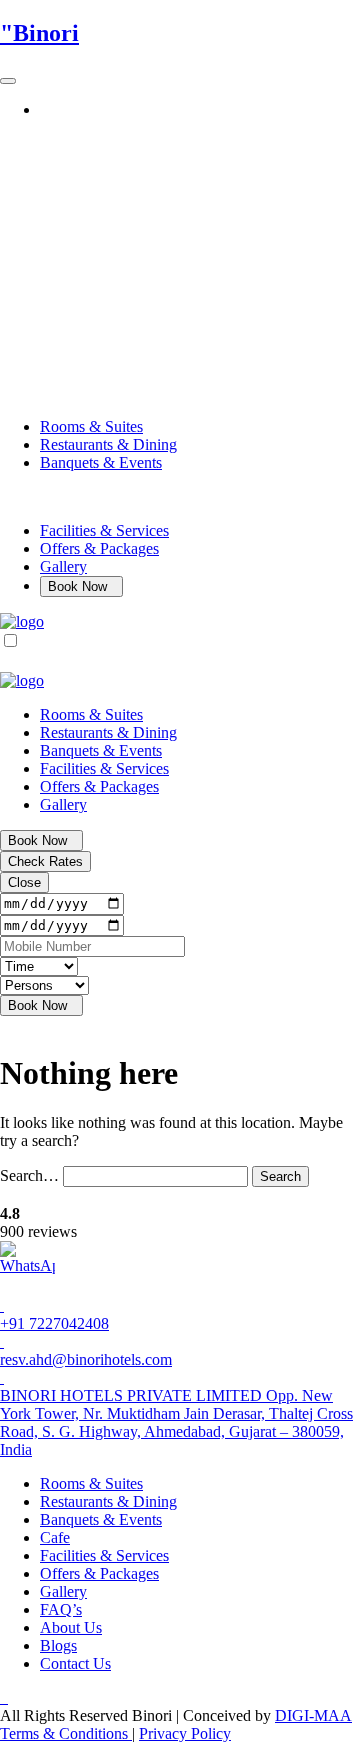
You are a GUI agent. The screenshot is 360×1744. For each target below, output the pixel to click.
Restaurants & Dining (108, 444)
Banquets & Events (101, 462)
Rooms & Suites (91, 426)
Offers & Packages (99, 548)
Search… (29, 1175)
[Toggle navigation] (8, 81)
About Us (71, 1627)
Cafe (55, 1537)
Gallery (63, 566)
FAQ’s (61, 1609)
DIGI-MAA (313, 1715)
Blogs (58, 1645)
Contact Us (75, 1663)
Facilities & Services (104, 530)
